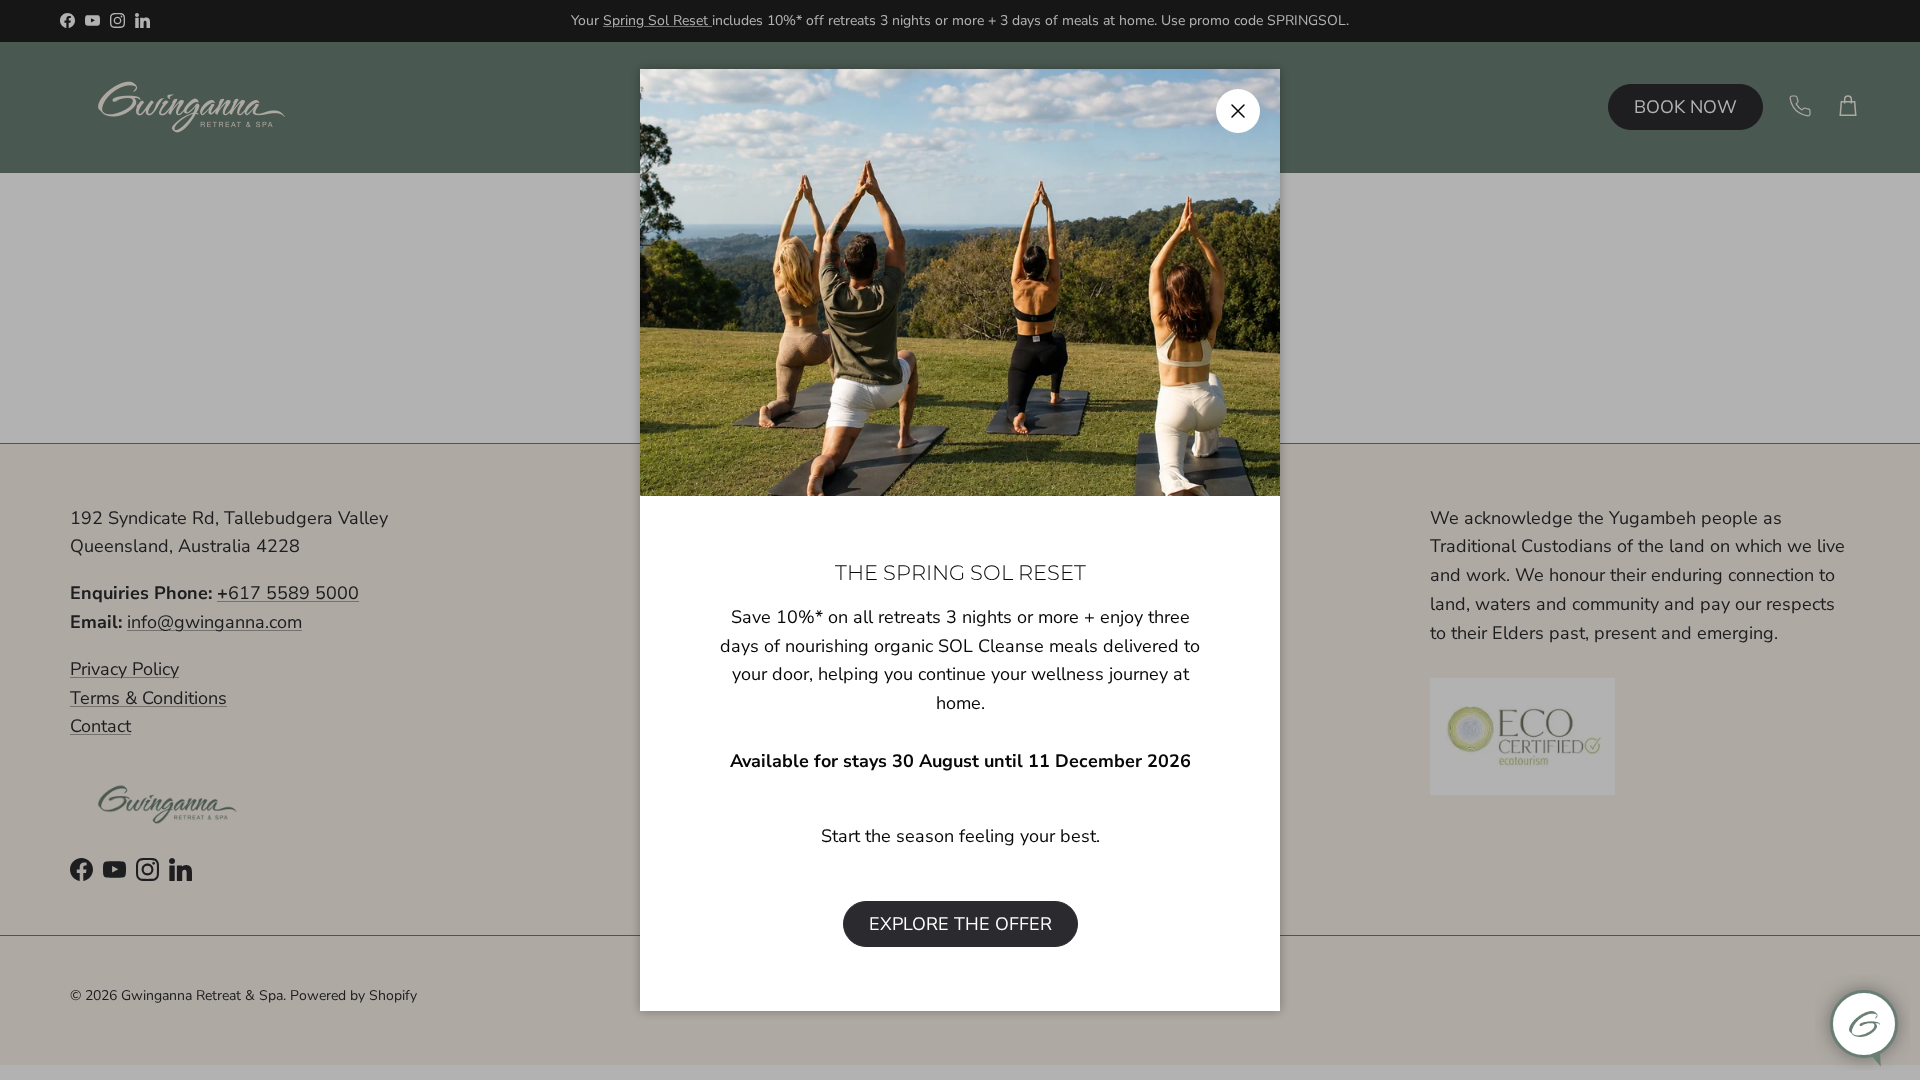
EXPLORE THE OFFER (960, 924)
